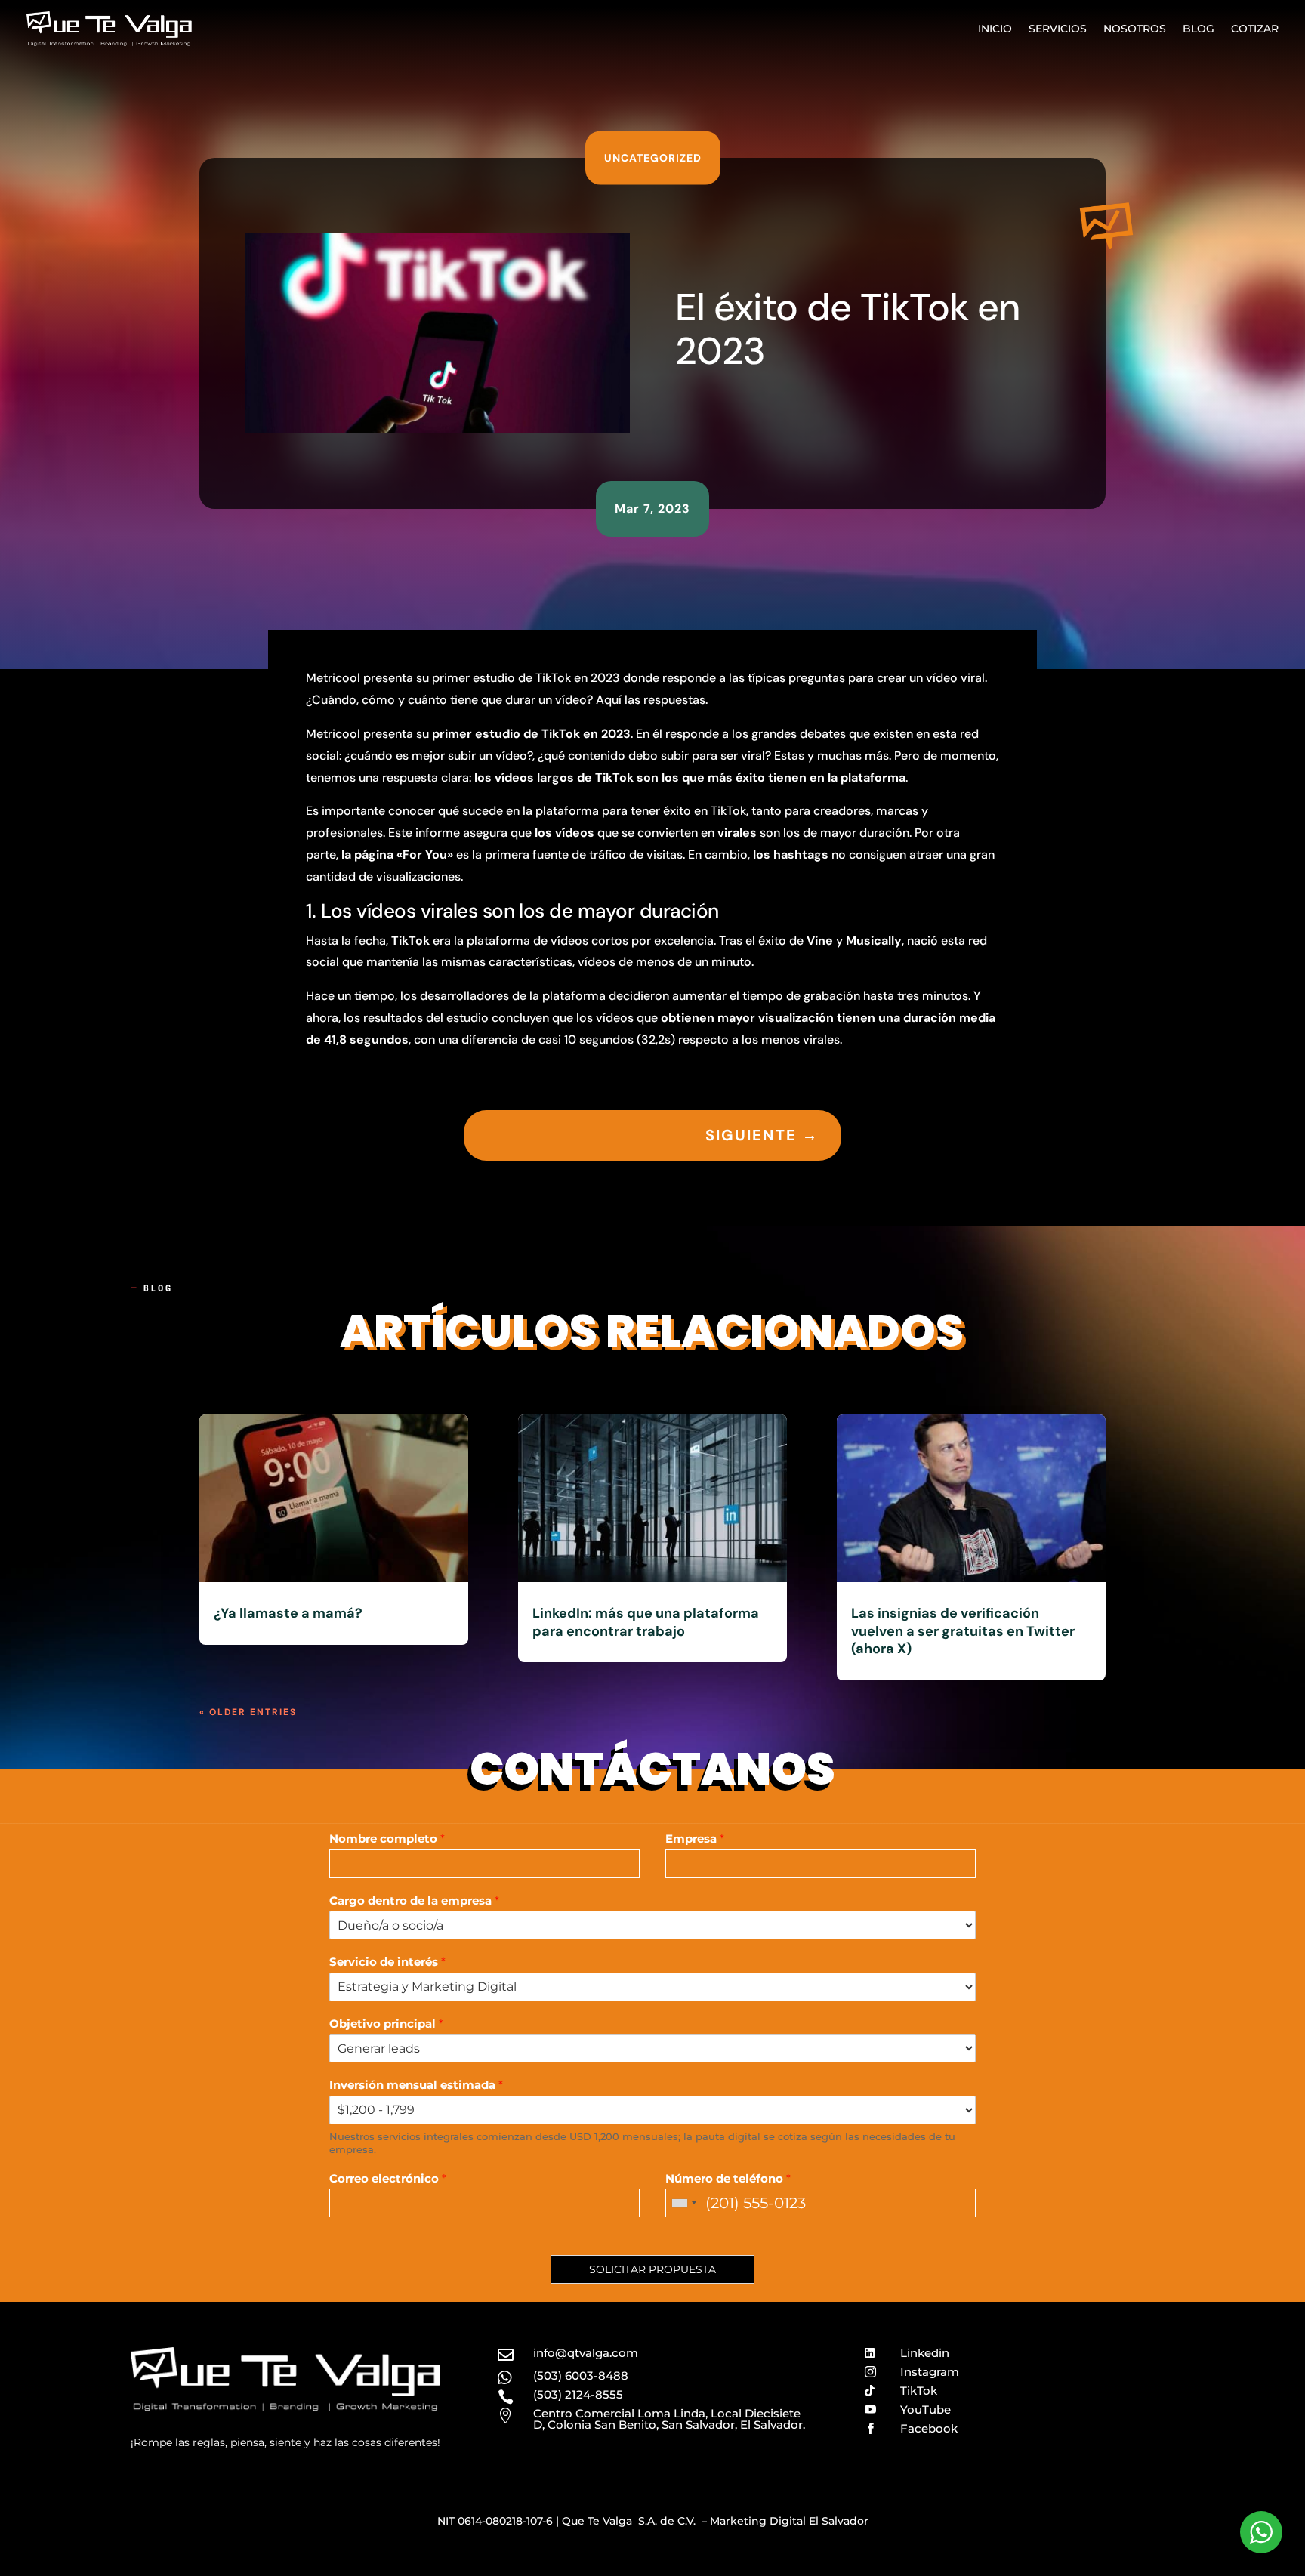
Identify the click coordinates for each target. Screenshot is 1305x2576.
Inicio (995, 29)
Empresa (695, 1839)
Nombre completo (387, 1839)
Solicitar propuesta (652, 2269)
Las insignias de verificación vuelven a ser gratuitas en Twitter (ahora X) (963, 1631)
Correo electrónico (388, 2178)
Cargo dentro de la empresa (414, 1900)
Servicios (1058, 29)
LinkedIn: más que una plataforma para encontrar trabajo (646, 1622)
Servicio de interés (387, 1962)
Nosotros (1135, 29)
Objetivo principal (386, 2024)
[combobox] (683, 2203)
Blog (1199, 29)
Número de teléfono (728, 2178)
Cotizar (1255, 29)
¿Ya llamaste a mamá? (288, 1613)
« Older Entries (248, 1712)
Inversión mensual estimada (416, 2085)
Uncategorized (653, 158)
